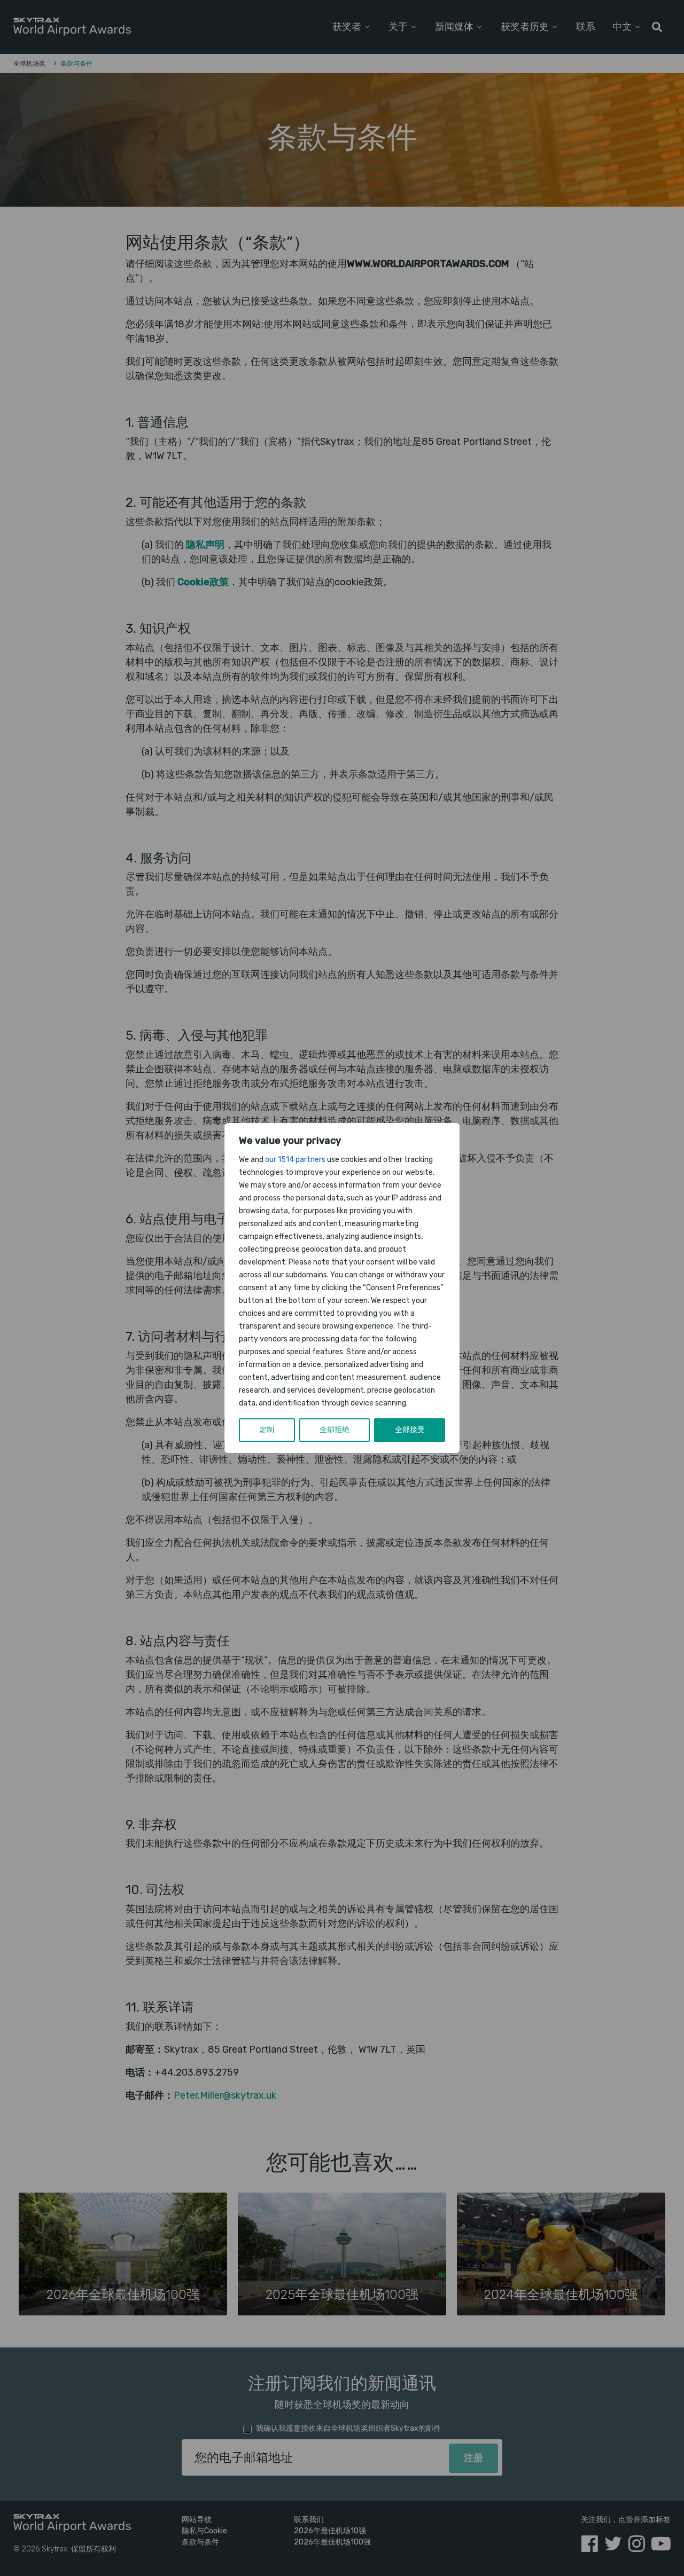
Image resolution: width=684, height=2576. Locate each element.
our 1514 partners (295, 1160)
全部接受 (410, 1430)
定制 (267, 1430)
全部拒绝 (335, 1430)
